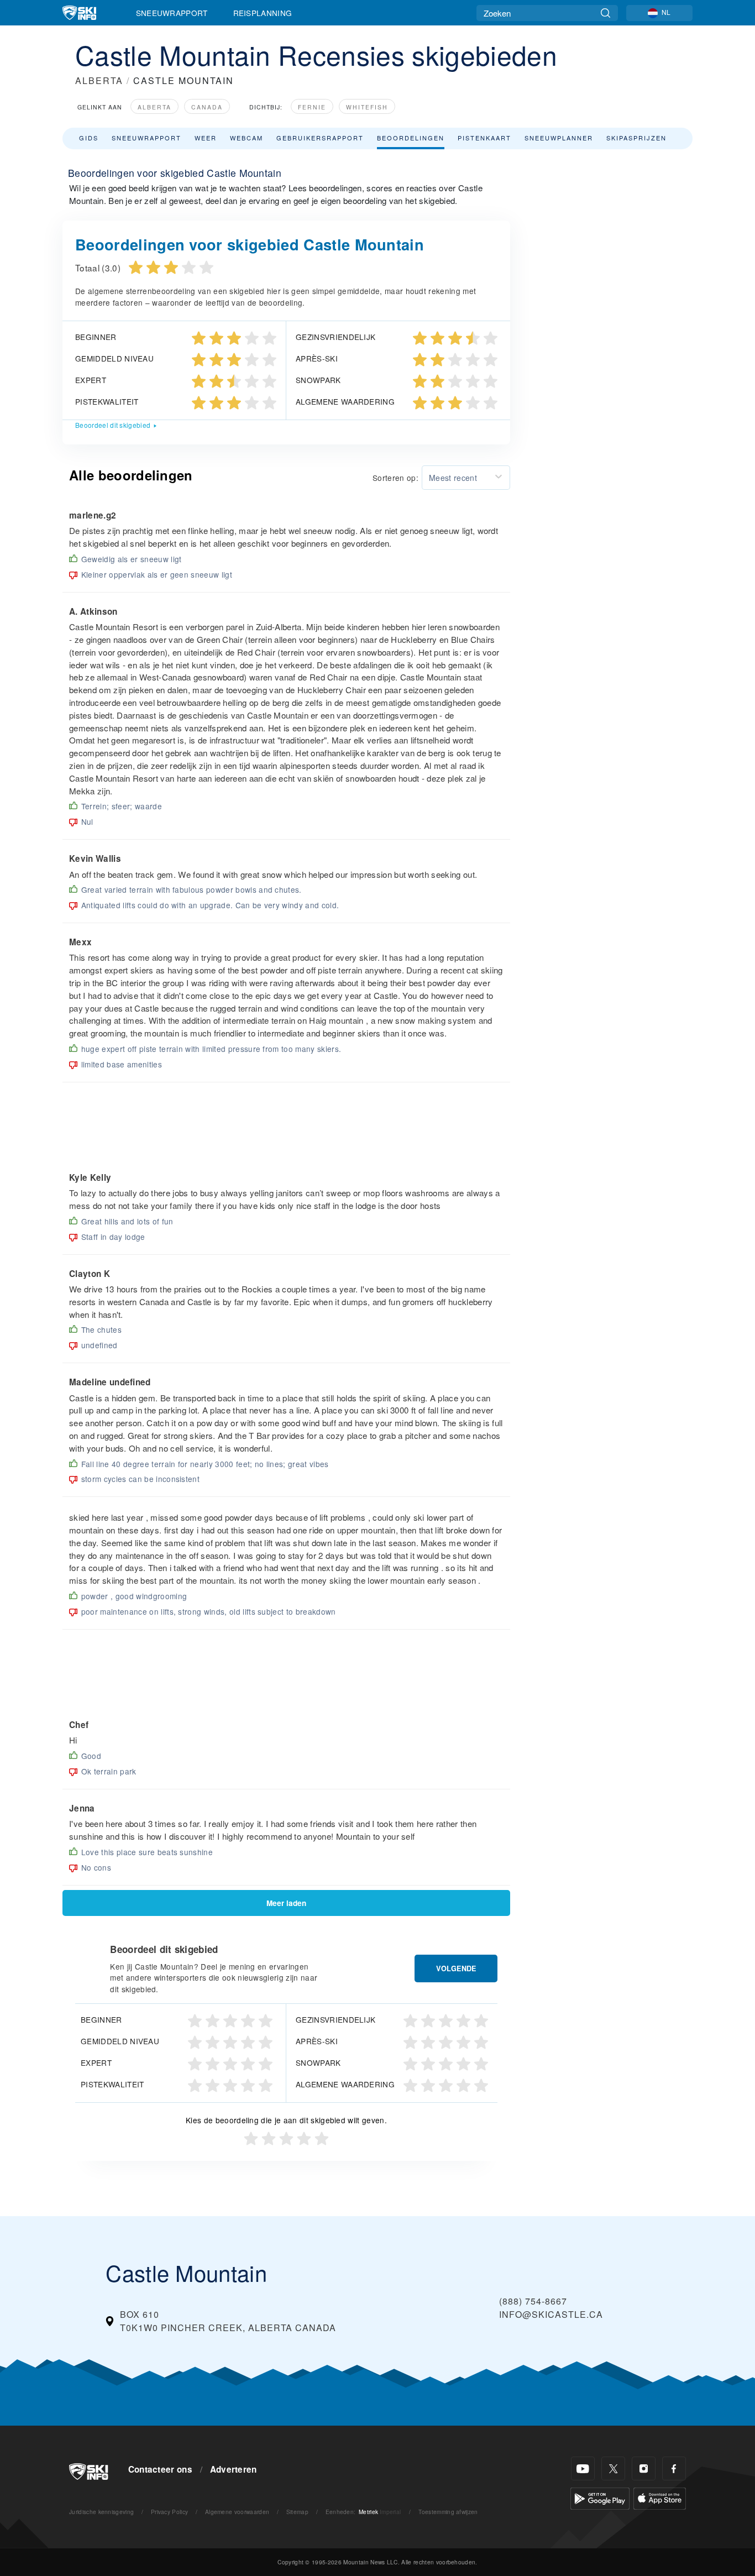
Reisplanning (263, 13)
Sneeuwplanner (559, 138)
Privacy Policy (169, 2512)
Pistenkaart (484, 138)
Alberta (154, 107)
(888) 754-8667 (533, 2301)
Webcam (247, 138)
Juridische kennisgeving (101, 2512)
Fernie (312, 107)
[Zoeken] (605, 13)
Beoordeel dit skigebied (113, 425)
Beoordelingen (411, 138)
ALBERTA (99, 80)
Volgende (456, 1968)
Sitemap (297, 2512)
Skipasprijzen (636, 138)
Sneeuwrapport (172, 13)
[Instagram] (644, 2468)
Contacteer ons (160, 2469)
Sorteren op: (395, 478)
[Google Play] (600, 2497)
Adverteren (234, 2469)
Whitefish (367, 107)
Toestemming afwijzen (448, 2512)
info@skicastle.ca (551, 2314)
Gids (89, 138)
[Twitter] (613, 2468)
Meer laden (286, 1903)
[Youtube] (583, 2468)
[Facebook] (674, 2468)
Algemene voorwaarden (237, 2512)
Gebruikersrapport (320, 138)
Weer (206, 138)
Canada (207, 107)
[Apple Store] (660, 2497)
